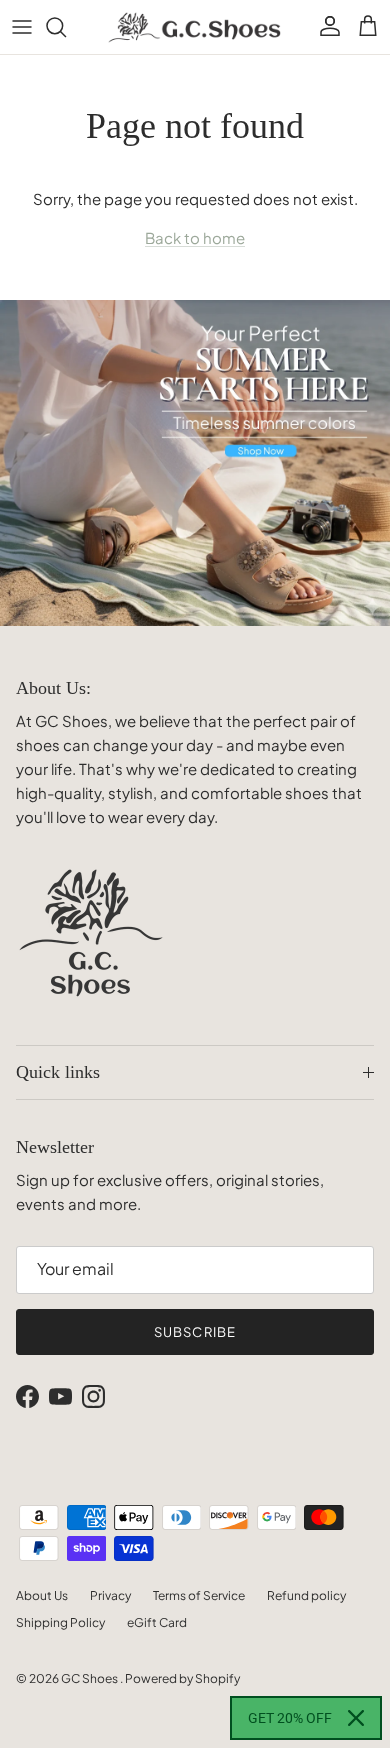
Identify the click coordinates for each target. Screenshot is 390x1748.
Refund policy (306, 1595)
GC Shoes (90, 1678)
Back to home (195, 237)
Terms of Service (199, 1595)
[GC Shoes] (195, 27)
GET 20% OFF (290, 1718)
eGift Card (157, 1622)
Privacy (110, 1595)
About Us (42, 1595)
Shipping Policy (60, 1622)
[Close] (356, 1718)
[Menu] (22, 27)
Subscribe (194, 1332)
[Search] (66, 27)
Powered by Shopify (182, 1678)
